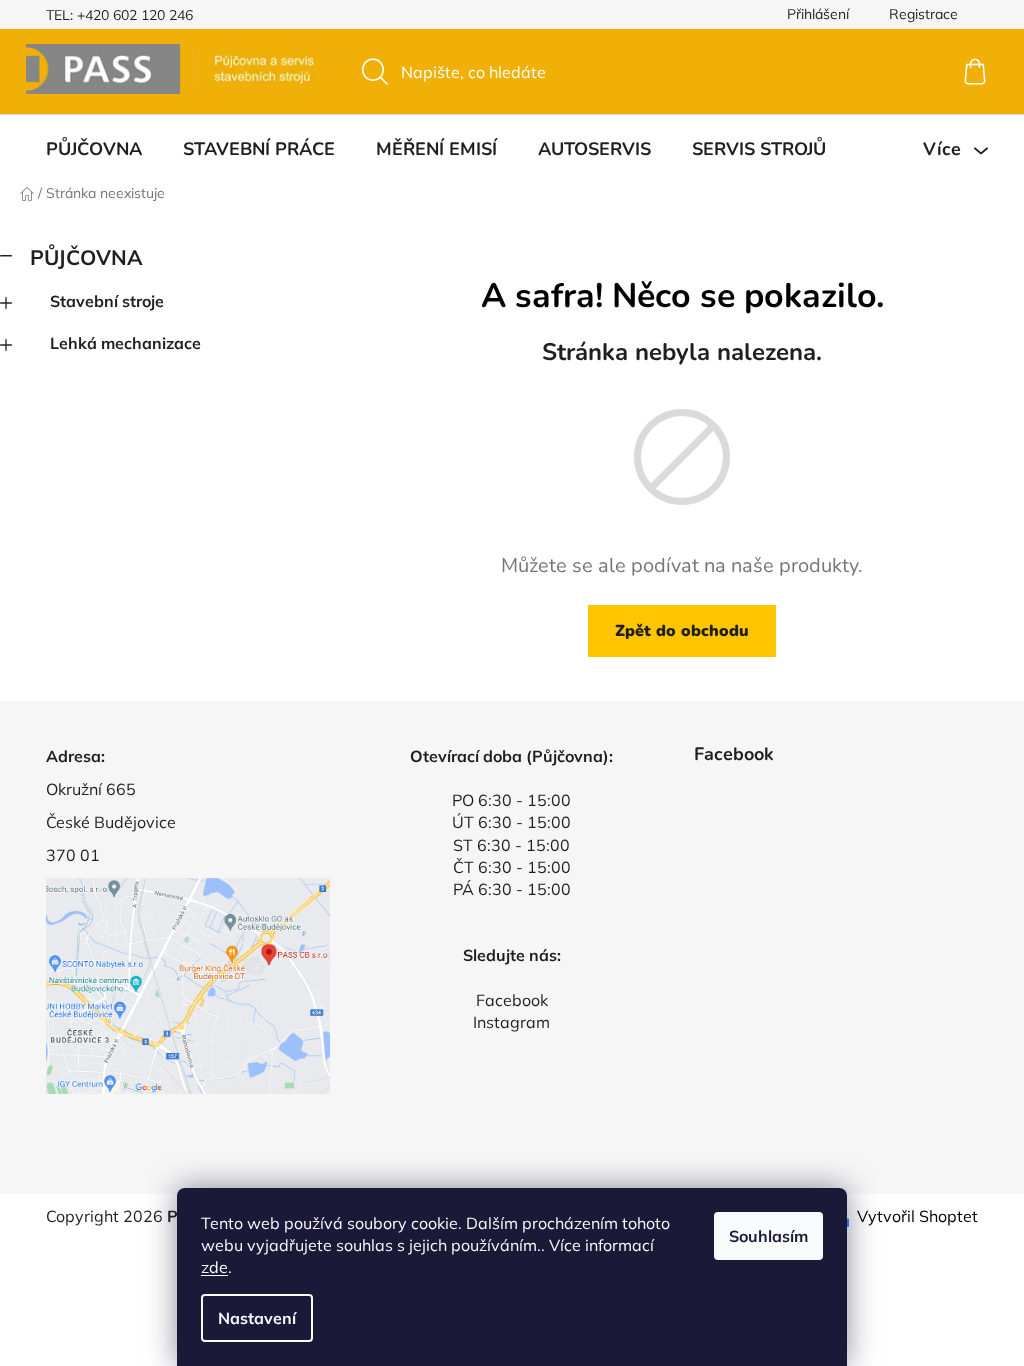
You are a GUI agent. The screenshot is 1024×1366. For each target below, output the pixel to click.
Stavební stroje (107, 301)
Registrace (923, 14)
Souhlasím (768, 1236)
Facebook (512, 1000)
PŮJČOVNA (86, 257)
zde (214, 1267)
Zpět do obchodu (682, 631)
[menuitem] (94, 149)
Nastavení (257, 1318)
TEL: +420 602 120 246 (119, 15)
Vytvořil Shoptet (917, 1216)
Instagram (511, 1022)
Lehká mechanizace (125, 343)
